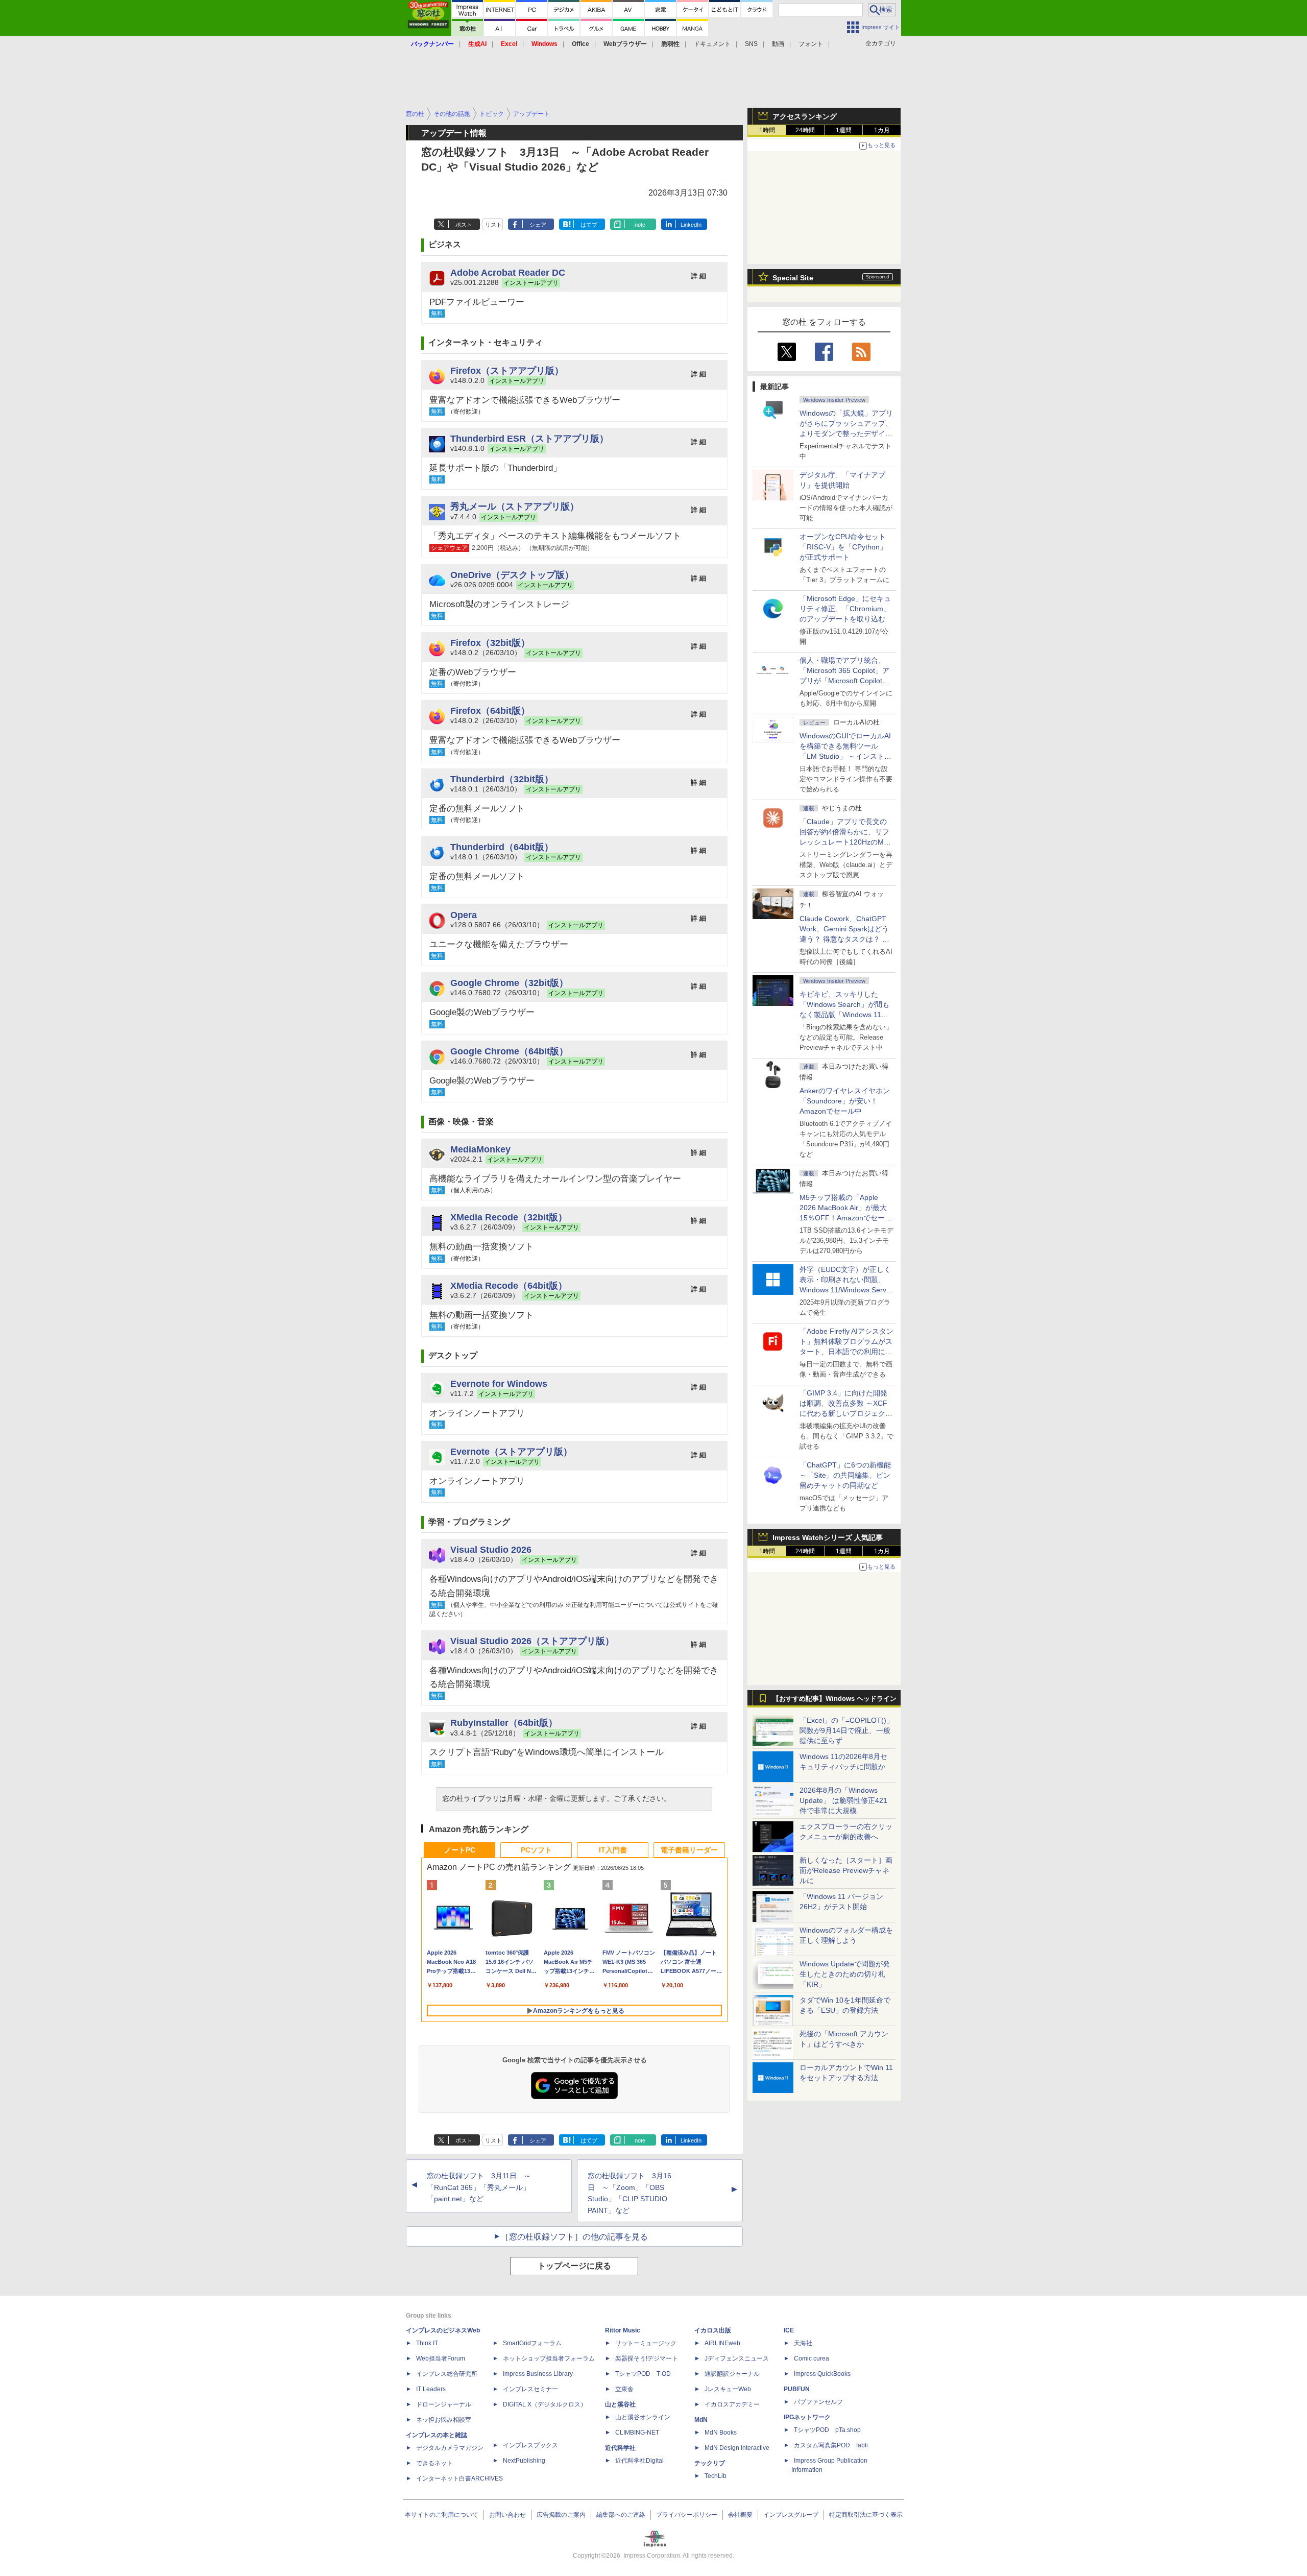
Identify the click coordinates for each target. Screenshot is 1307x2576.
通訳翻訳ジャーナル (732, 2374)
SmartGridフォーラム (532, 2343)
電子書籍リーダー (689, 1850)
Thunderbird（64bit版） (502, 847)
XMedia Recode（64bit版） (509, 1285)
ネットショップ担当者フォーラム (549, 2358)
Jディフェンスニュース (737, 2358)
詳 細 (698, 276)
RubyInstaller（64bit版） (504, 1723)
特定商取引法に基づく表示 (866, 2515)
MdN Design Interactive (737, 2448)
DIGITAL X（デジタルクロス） (545, 2404)
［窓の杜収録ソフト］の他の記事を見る (574, 2237)
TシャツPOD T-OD (643, 2374)
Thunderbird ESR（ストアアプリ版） (529, 438)
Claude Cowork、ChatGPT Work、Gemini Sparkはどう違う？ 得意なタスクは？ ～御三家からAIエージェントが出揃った (846, 939)
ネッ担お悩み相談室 (444, 2420)
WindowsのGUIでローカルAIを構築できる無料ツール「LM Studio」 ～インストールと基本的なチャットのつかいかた (846, 756)
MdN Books (721, 2433)
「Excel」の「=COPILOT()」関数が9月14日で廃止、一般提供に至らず (846, 1730)
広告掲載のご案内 (561, 2515)
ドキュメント (712, 44)
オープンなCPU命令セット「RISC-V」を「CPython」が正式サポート (843, 547)
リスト (493, 225)
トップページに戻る (574, 2266)
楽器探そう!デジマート (647, 2358)
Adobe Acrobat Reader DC (508, 272)
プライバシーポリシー (687, 2515)
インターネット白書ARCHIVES (459, 2478)
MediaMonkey (480, 1149)
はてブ (589, 225)
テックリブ (710, 2463)
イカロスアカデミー (732, 2404)
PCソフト (536, 1850)
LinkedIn (691, 225)
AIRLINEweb (722, 2343)
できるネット (434, 2463)
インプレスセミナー (530, 2389)
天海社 (803, 2343)
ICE (789, 2330)
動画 (778, 44)
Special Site (793, 278)
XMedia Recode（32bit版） (509, 1217)
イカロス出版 (713, 2330)
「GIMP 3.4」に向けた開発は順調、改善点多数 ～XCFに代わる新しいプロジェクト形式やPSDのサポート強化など (846, 1413)
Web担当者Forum (441, 2358)
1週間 (844, 130)
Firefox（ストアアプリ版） (507, 370)
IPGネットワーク (807, 2417)
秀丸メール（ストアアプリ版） (515, 506)
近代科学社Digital (639, 2461)
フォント (811, 44)
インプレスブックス (530, 2445)
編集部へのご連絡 (621, 2515)
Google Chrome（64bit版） (509, 1051)
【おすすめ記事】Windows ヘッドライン (834, 1699)
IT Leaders (431, 2389)
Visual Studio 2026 (491, 1549)
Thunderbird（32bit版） (502, 779)
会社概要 (740, 2515)
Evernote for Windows (499, 1383)
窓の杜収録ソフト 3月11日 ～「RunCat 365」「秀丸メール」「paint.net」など (479, 2187)
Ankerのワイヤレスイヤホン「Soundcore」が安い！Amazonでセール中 (845, 1101)
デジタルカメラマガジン (450, 2448)
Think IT (427, 2343)
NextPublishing (524, 2461)
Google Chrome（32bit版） (509, 983)
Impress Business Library (538, 2374)
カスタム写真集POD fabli (831, 2445)
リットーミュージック (646, 2343)
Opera (464, 915)
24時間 (805, 130)
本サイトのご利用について (442, 2515)
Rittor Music (623, 2330)
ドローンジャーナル (444, 2404)
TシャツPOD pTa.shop (827, 2430)
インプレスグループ (791, 2515)
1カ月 (882, 130)
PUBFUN (797, 2389)
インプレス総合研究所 (447, 2374)
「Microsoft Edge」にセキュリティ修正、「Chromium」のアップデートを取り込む (845, 609)
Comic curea (812, 2358)
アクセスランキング (805, 116)
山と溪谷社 (620, 2404)
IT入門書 (613, 1850)
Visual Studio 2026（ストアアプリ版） (532, 1641)
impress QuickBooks (822, 2374)
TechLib (716, 2476)
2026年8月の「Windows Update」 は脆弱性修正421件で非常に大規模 (843, 1800)
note (640, 225)
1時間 (767, 130)
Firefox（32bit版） (490, 643)
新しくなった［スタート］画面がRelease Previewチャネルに (846, 1870)
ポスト (464, 225)
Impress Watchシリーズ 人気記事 (828, 1537)
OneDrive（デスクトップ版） (512, 575)
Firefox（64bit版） (490, 711)
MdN (701, 2420)
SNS (751, 44)
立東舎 (624, 2389)
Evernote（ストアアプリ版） (511, 1451)
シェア (538, 225)
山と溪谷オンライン (643, 2417)
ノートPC (460, 1850)
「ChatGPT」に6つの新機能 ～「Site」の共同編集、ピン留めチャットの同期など (845, 1475)
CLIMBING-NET (637, 2433)
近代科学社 (620, 2448)
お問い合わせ (507, 2515)
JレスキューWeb (728, 2389)
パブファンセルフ (818, 2402)
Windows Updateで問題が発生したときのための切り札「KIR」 (845, 1974)
